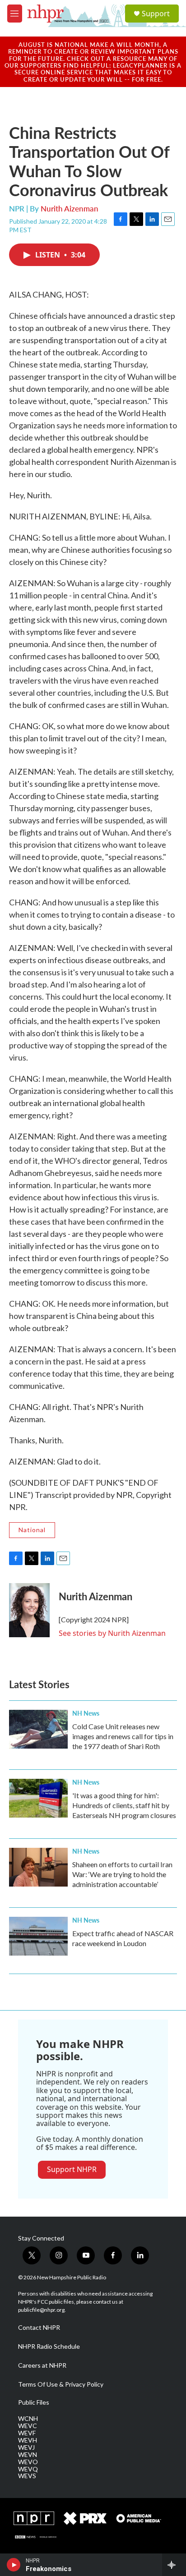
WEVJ (26, 2447)
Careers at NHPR (42, 2365)
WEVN (28, 2455)
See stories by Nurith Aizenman (112, 1633)
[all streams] (174, 2565)
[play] (14, 2565)
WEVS (27, 2476)
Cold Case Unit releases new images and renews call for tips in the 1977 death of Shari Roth (123, 1736)
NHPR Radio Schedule (49, 2346)
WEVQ (28, 2469)
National (32, 1530)
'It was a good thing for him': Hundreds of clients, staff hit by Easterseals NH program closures (124, 1805)
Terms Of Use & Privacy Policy (61, 2384)
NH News (86, 1713)
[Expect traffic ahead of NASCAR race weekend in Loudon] (38, 1936)
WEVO (28, 2462)
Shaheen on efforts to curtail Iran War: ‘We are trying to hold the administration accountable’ (122, 1874)
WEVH (28, 2440)
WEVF (27, 2433)
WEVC (28, 2426)
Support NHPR (72, 2169)
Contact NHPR (39, 2328)
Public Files (34, 2402)
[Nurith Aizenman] (29, 1610)
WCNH (28, 2419)
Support (156, 14)
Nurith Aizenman (70, 208)
